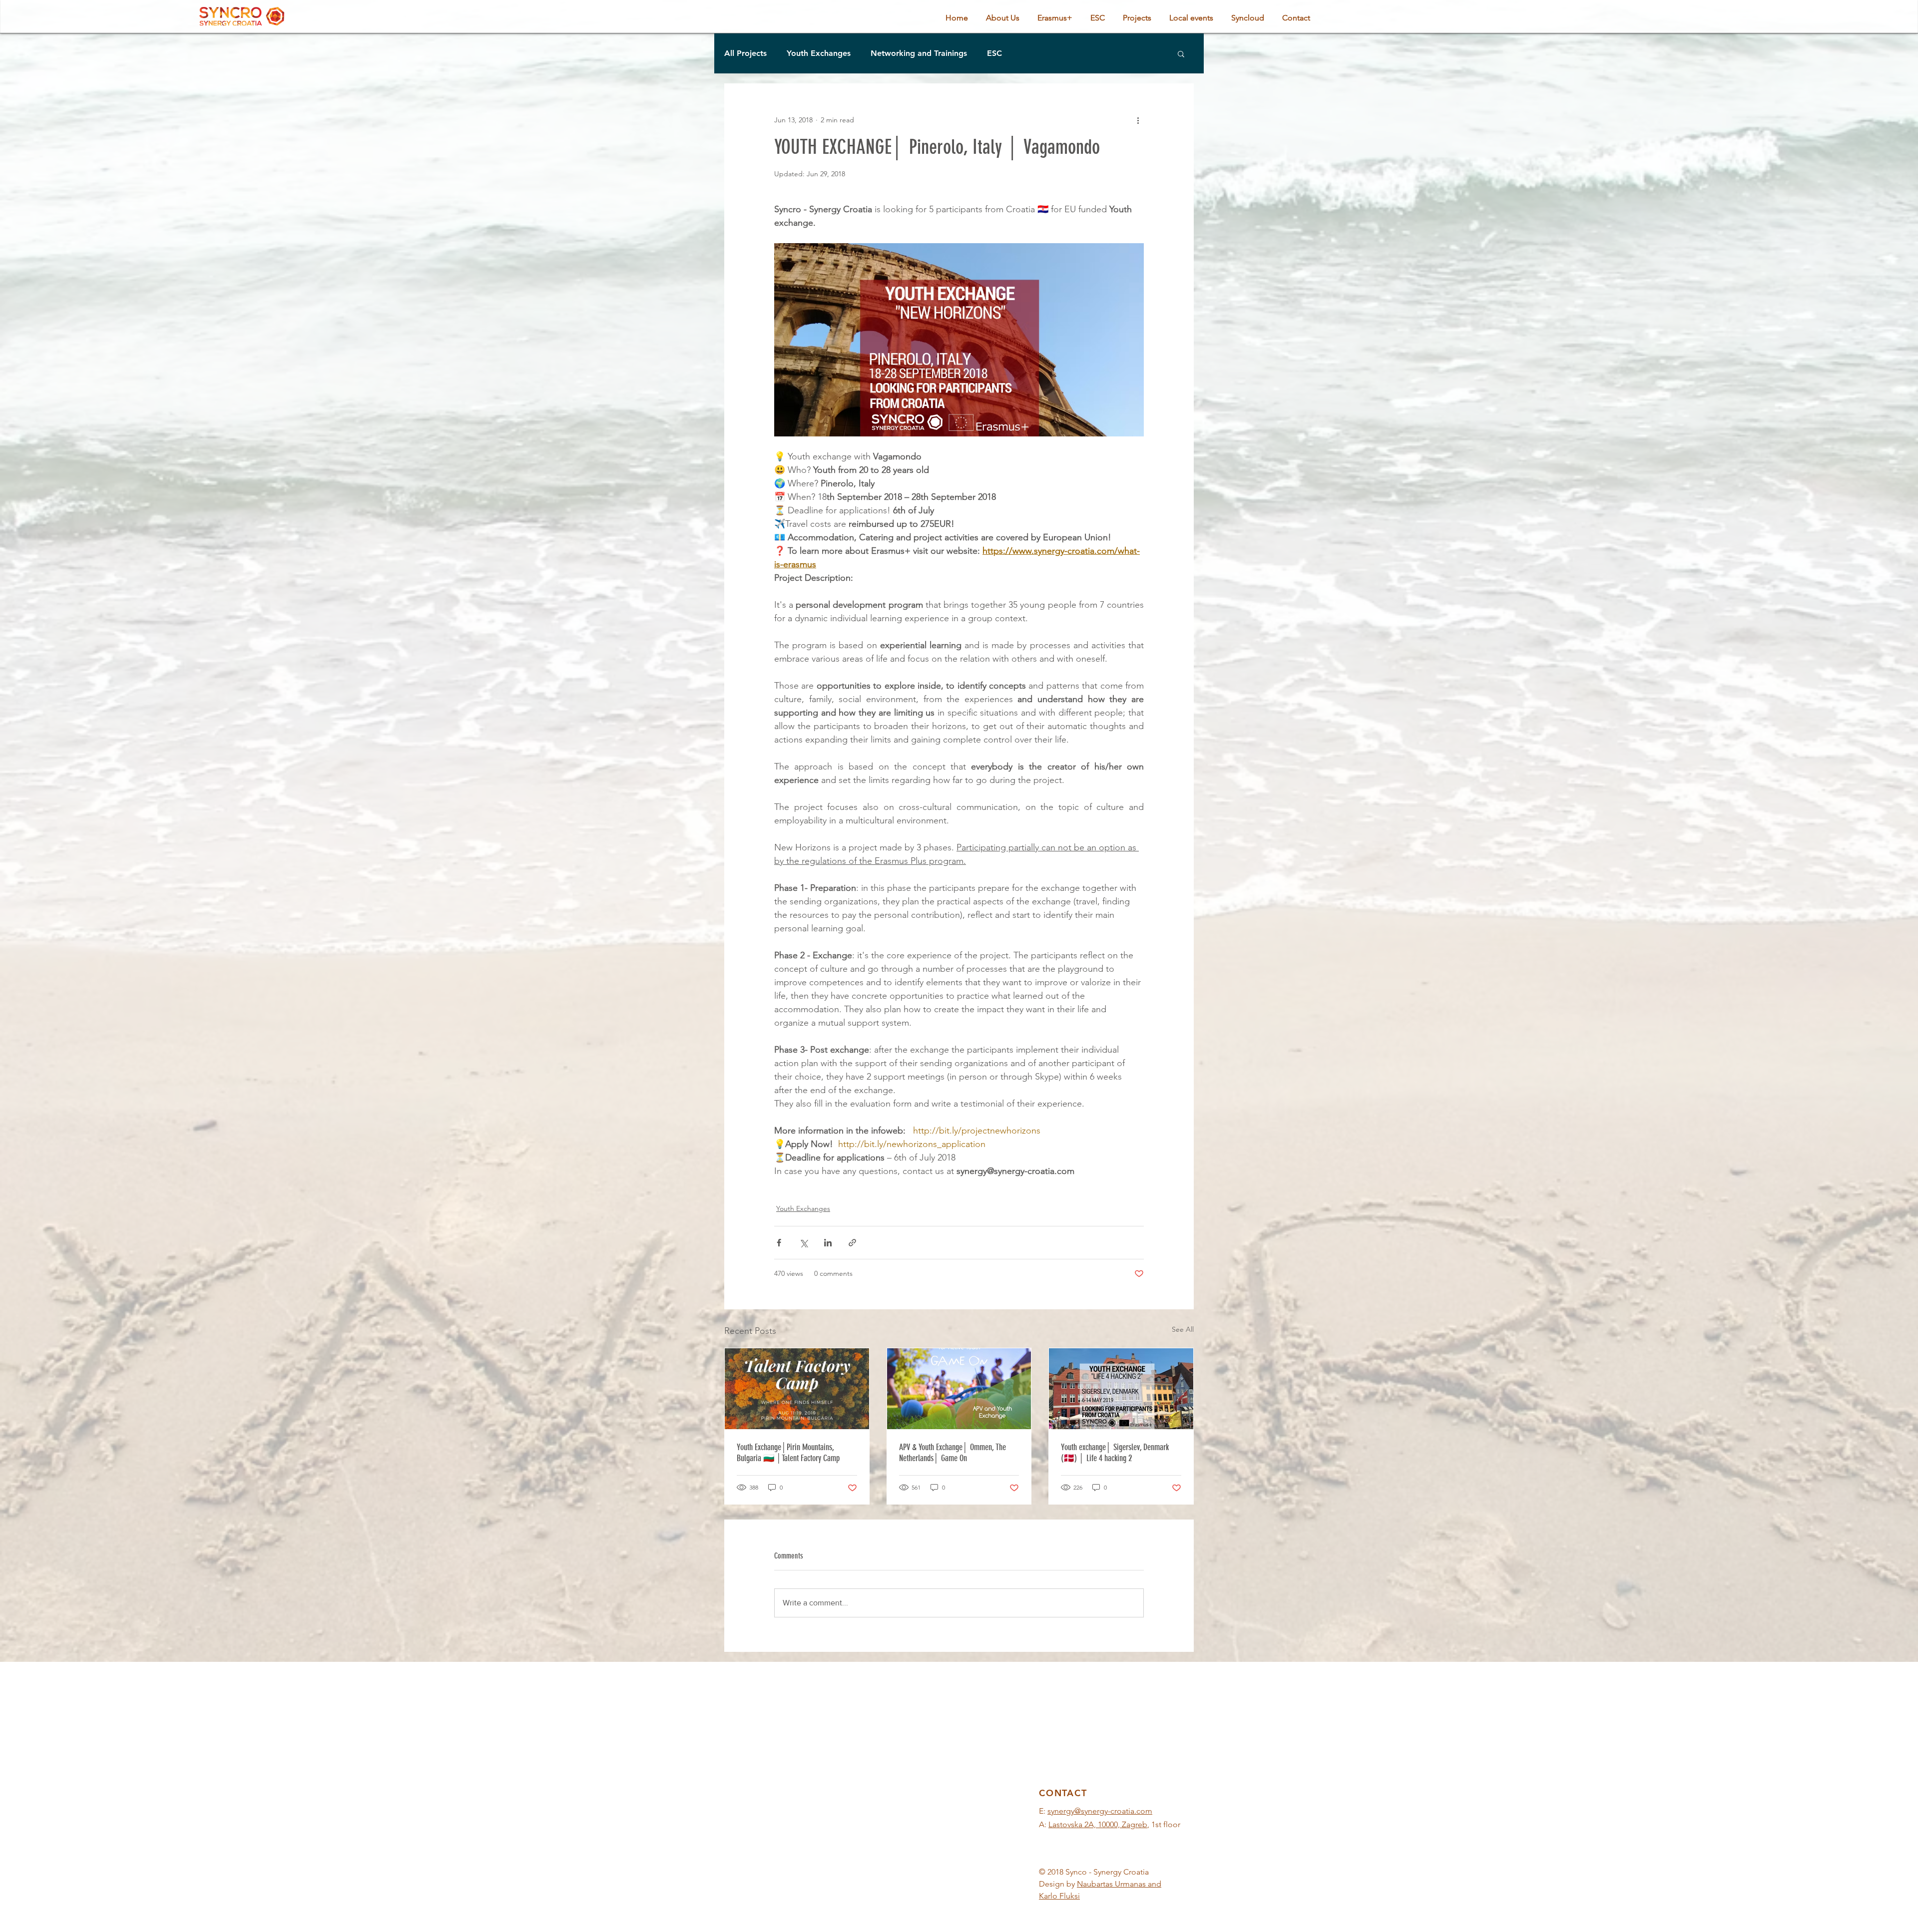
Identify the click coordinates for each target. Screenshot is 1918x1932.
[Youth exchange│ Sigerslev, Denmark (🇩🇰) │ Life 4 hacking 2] (1121, 1389)
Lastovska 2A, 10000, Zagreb (1098, 1824)
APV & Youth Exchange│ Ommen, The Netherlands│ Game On (953, 1453)
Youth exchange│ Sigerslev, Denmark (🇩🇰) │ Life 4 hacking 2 (1115, 1453)
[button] (1181, 53)
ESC (994, 53)
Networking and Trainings (919, 53)
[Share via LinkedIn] (828, 1243)
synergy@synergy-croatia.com (1100, 1811)
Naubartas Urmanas (1111, 1884)
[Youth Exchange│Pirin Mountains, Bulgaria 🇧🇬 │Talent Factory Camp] (797, 1389)
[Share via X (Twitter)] (803, 1243)
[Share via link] (852, 1243)
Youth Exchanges (819, 53)
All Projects (745, 53)
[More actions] (1138, 120)
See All (1183, 1329)
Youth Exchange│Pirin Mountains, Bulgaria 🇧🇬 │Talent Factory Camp (788, 1453)
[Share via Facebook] (779, 1243)
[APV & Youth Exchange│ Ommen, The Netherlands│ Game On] (959, 1389)
